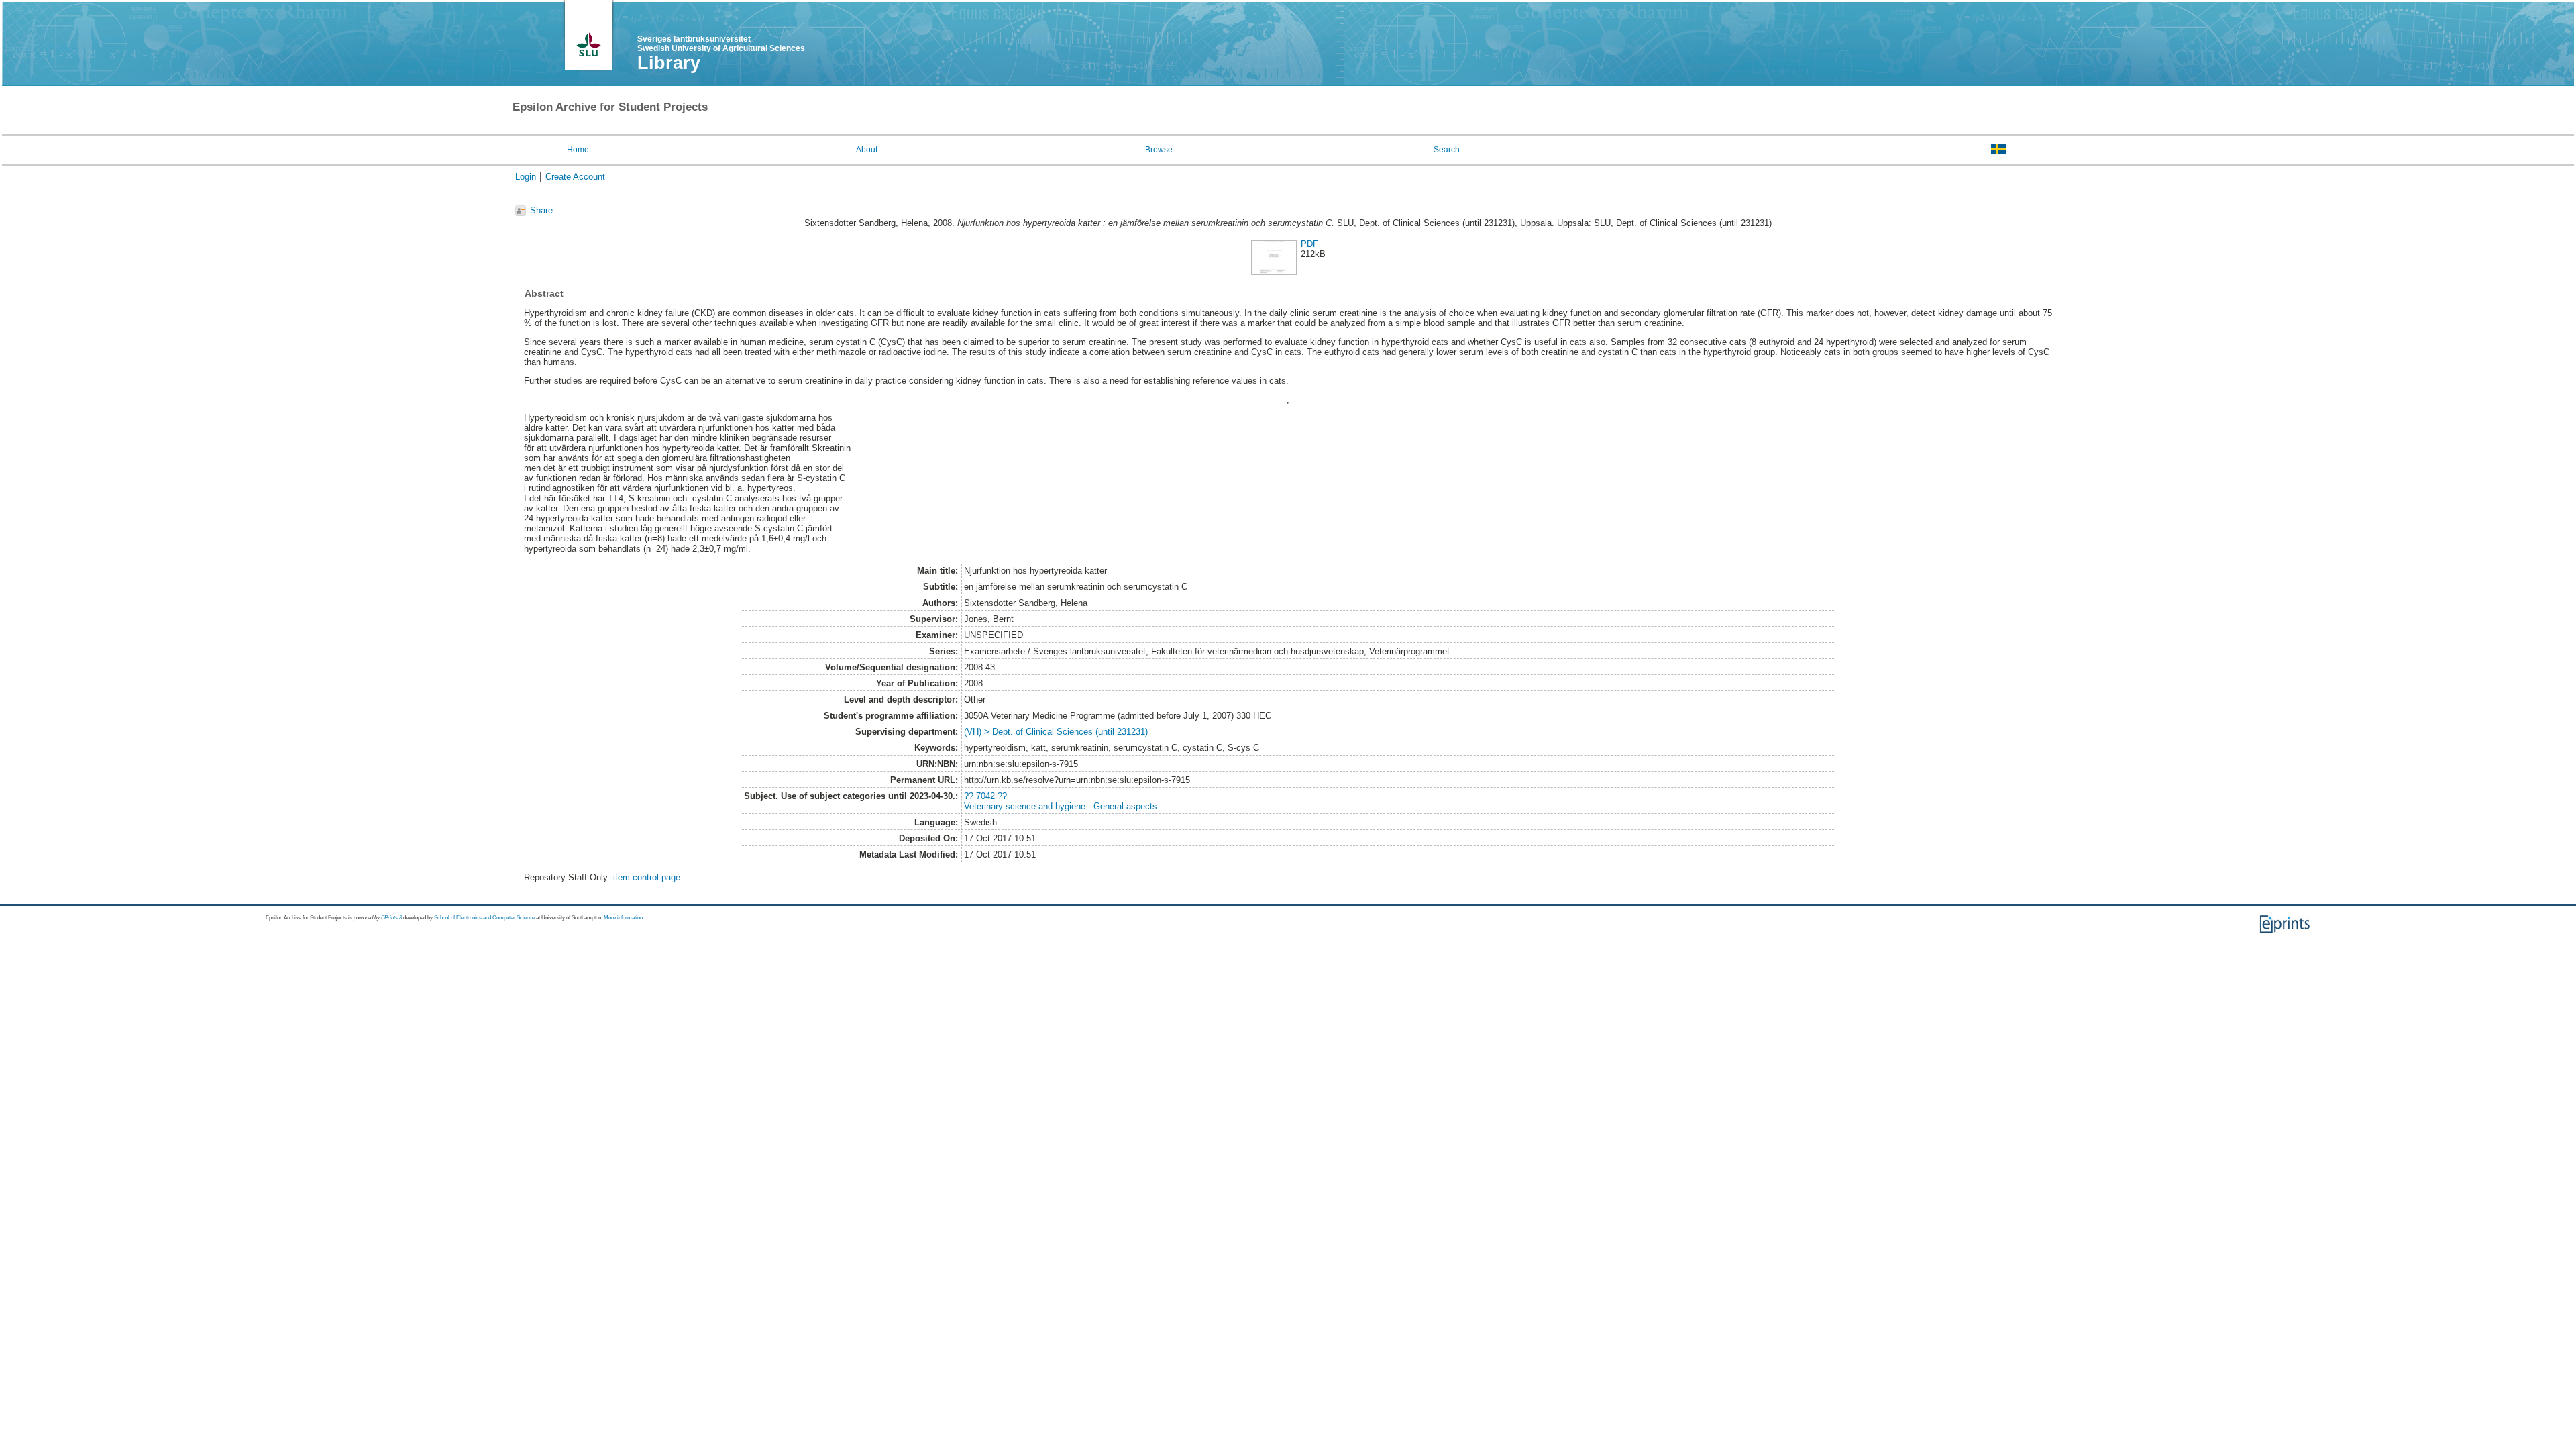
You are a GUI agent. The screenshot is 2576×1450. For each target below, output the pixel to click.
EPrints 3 (391, 918)
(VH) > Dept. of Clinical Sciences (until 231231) (1056, 732)
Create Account (575, 177)
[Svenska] (1999, 149)
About (867, 150)
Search (1447, 150)
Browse (1159, 150)
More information (623, 918)
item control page (647, 877)
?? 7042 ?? (985, 796)
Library (669, 63)
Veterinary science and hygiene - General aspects (1061, 806)
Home (578, 150)
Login (526, 177)
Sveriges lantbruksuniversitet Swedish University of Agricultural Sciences (721, 44)
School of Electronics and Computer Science (484, 918)
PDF (1309, 244)
